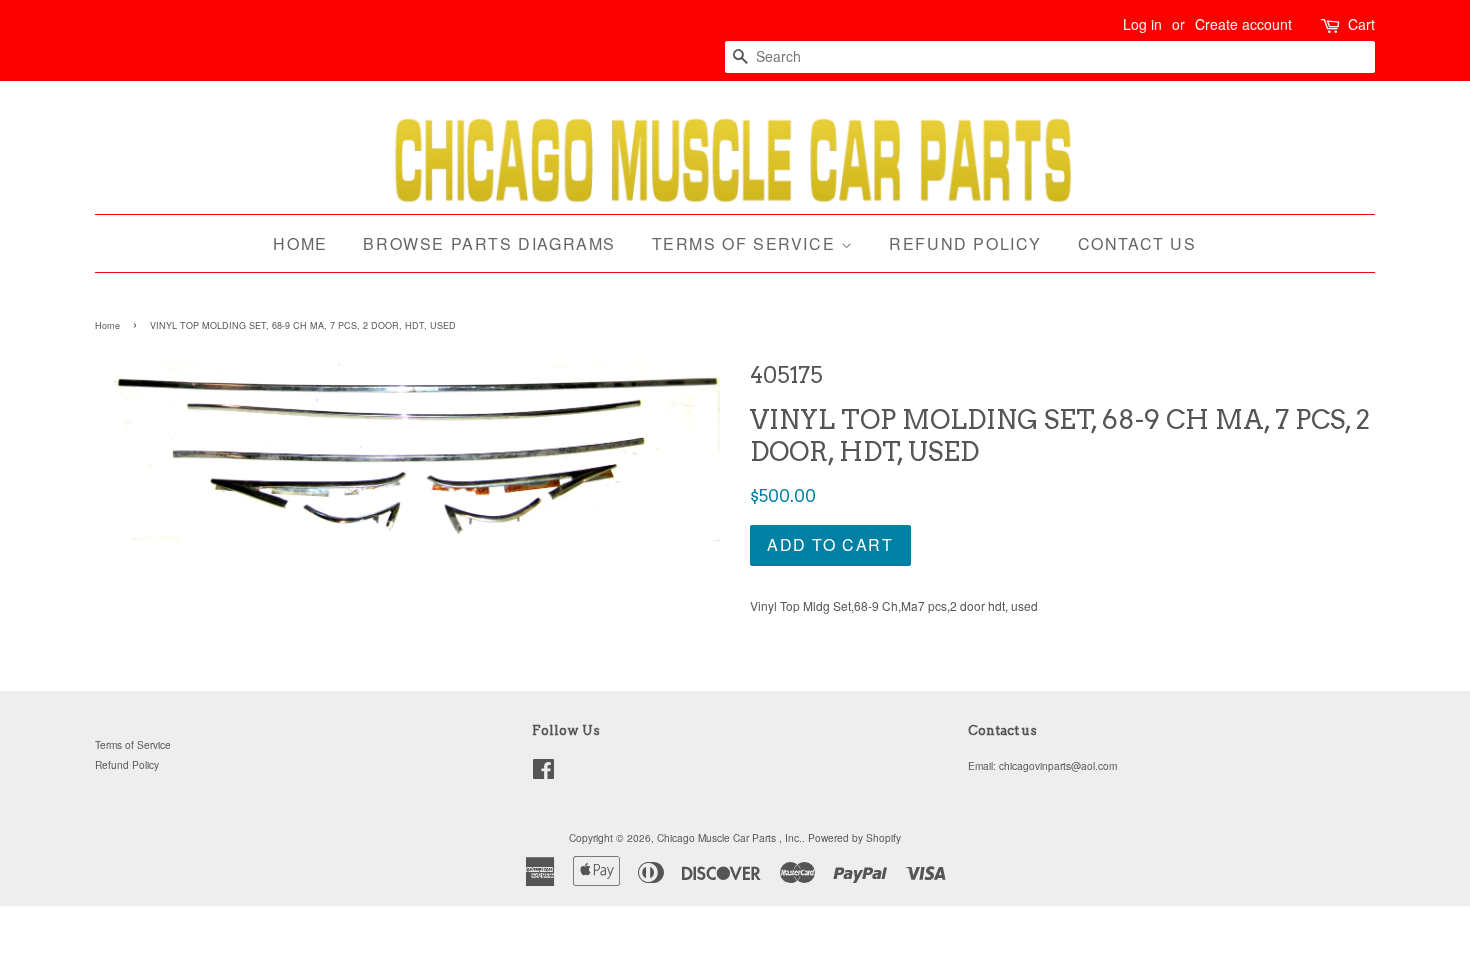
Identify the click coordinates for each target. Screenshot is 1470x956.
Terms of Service (746, 243)
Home (300, 243)
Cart (1361, 24)
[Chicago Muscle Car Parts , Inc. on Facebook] (543, 773)
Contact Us (1137, 243)
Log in (1142, 24)
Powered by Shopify (854, 837)
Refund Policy (965, 243)
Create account (1243, 24)
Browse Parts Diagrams (489, 243)
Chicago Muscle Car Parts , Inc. (729, 837)
